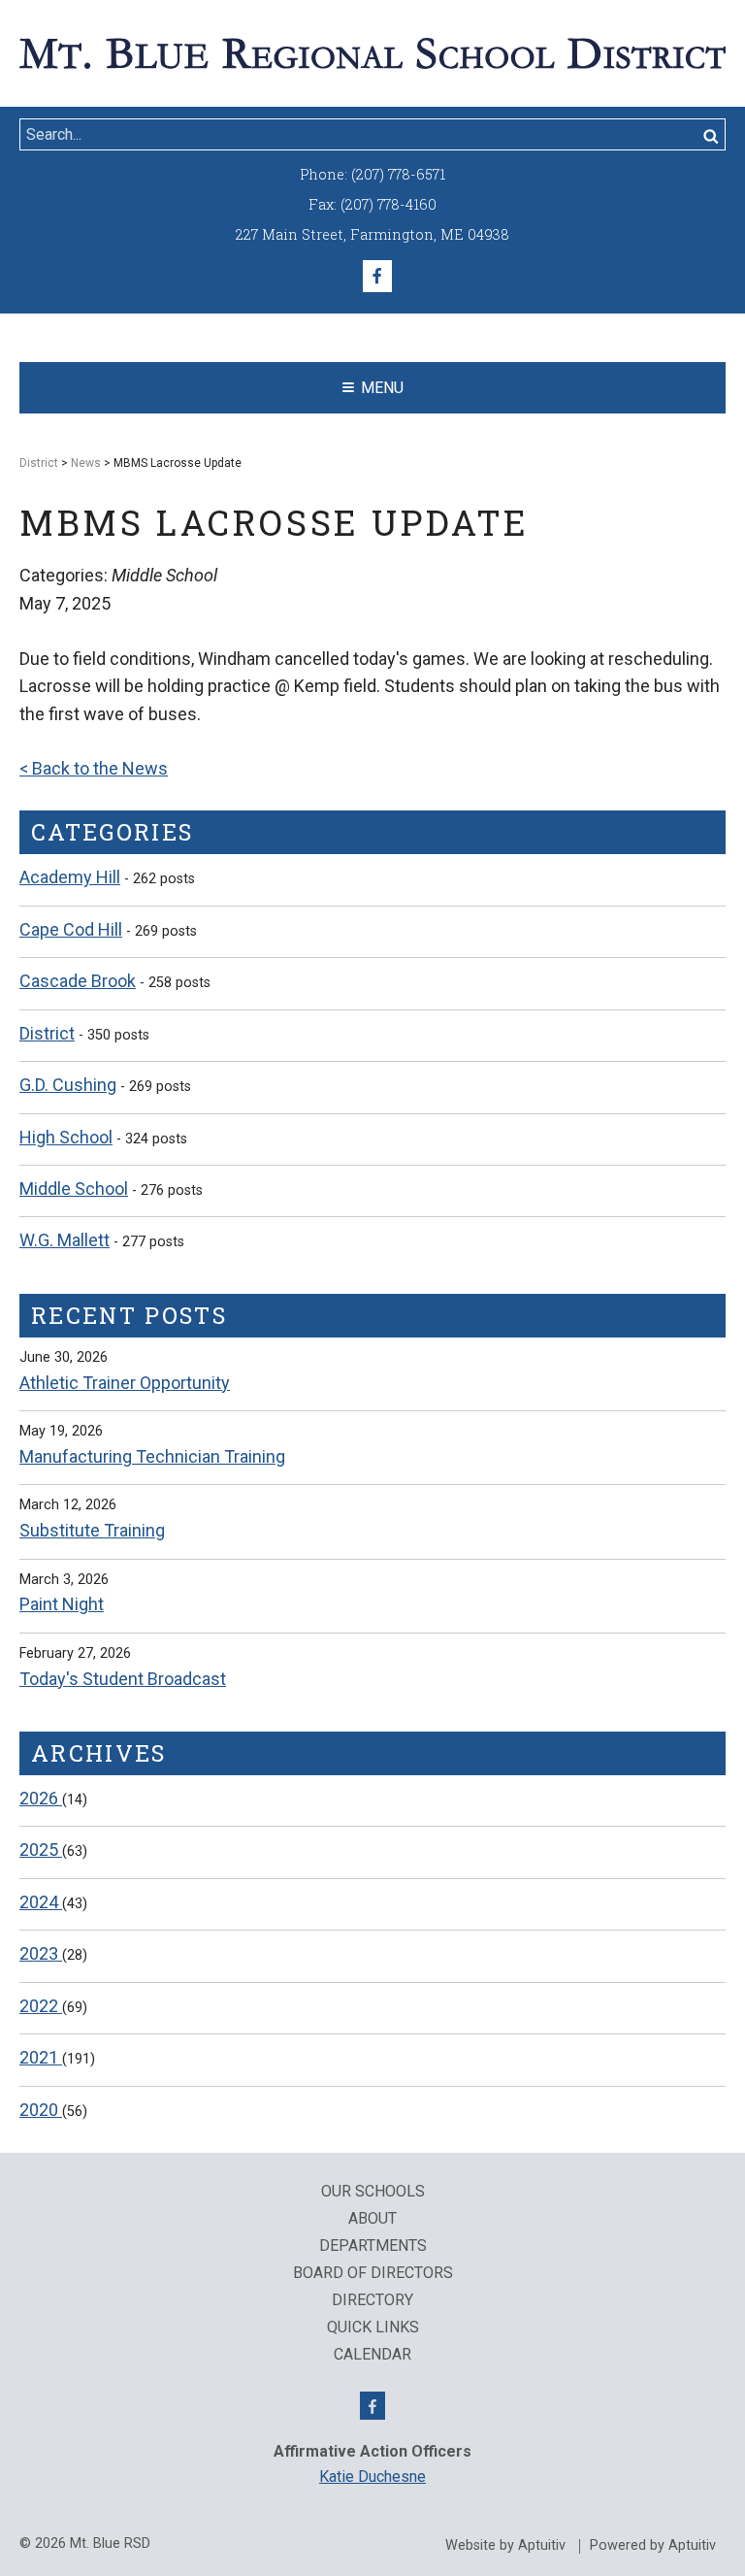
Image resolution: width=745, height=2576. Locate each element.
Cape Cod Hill (71, 929)
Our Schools (373, 2192)
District (39, 463)
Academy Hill (70, 877)
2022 (41, 2006)
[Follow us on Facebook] (378, 277)
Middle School (74, 1189)
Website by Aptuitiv (505, 2546)
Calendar (372, 2355)
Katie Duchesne (372, 2477)
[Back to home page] (372, 52)
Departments (373, 2246)
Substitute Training (92, 1530)
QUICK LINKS (373, 2328)
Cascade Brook (78, 981)
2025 (41, 1849)
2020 (41, 2110)
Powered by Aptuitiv (653, 2546)
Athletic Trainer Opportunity (125, 1383)
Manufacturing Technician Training (152, 1456)
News (86, 463)
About (372, 2219)
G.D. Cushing (68, 1085)
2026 (41, 1798)
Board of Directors (373, 2273)
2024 (41, 1902)
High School (66, 1137)
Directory (372, 2300)
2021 (41, 2057)
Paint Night (62, 1604)
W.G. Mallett (65, 1240)
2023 (41, 1953)
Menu (382, 388)
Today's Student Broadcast (123, 1679)
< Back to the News (94, 768)
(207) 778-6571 (398, 174)
